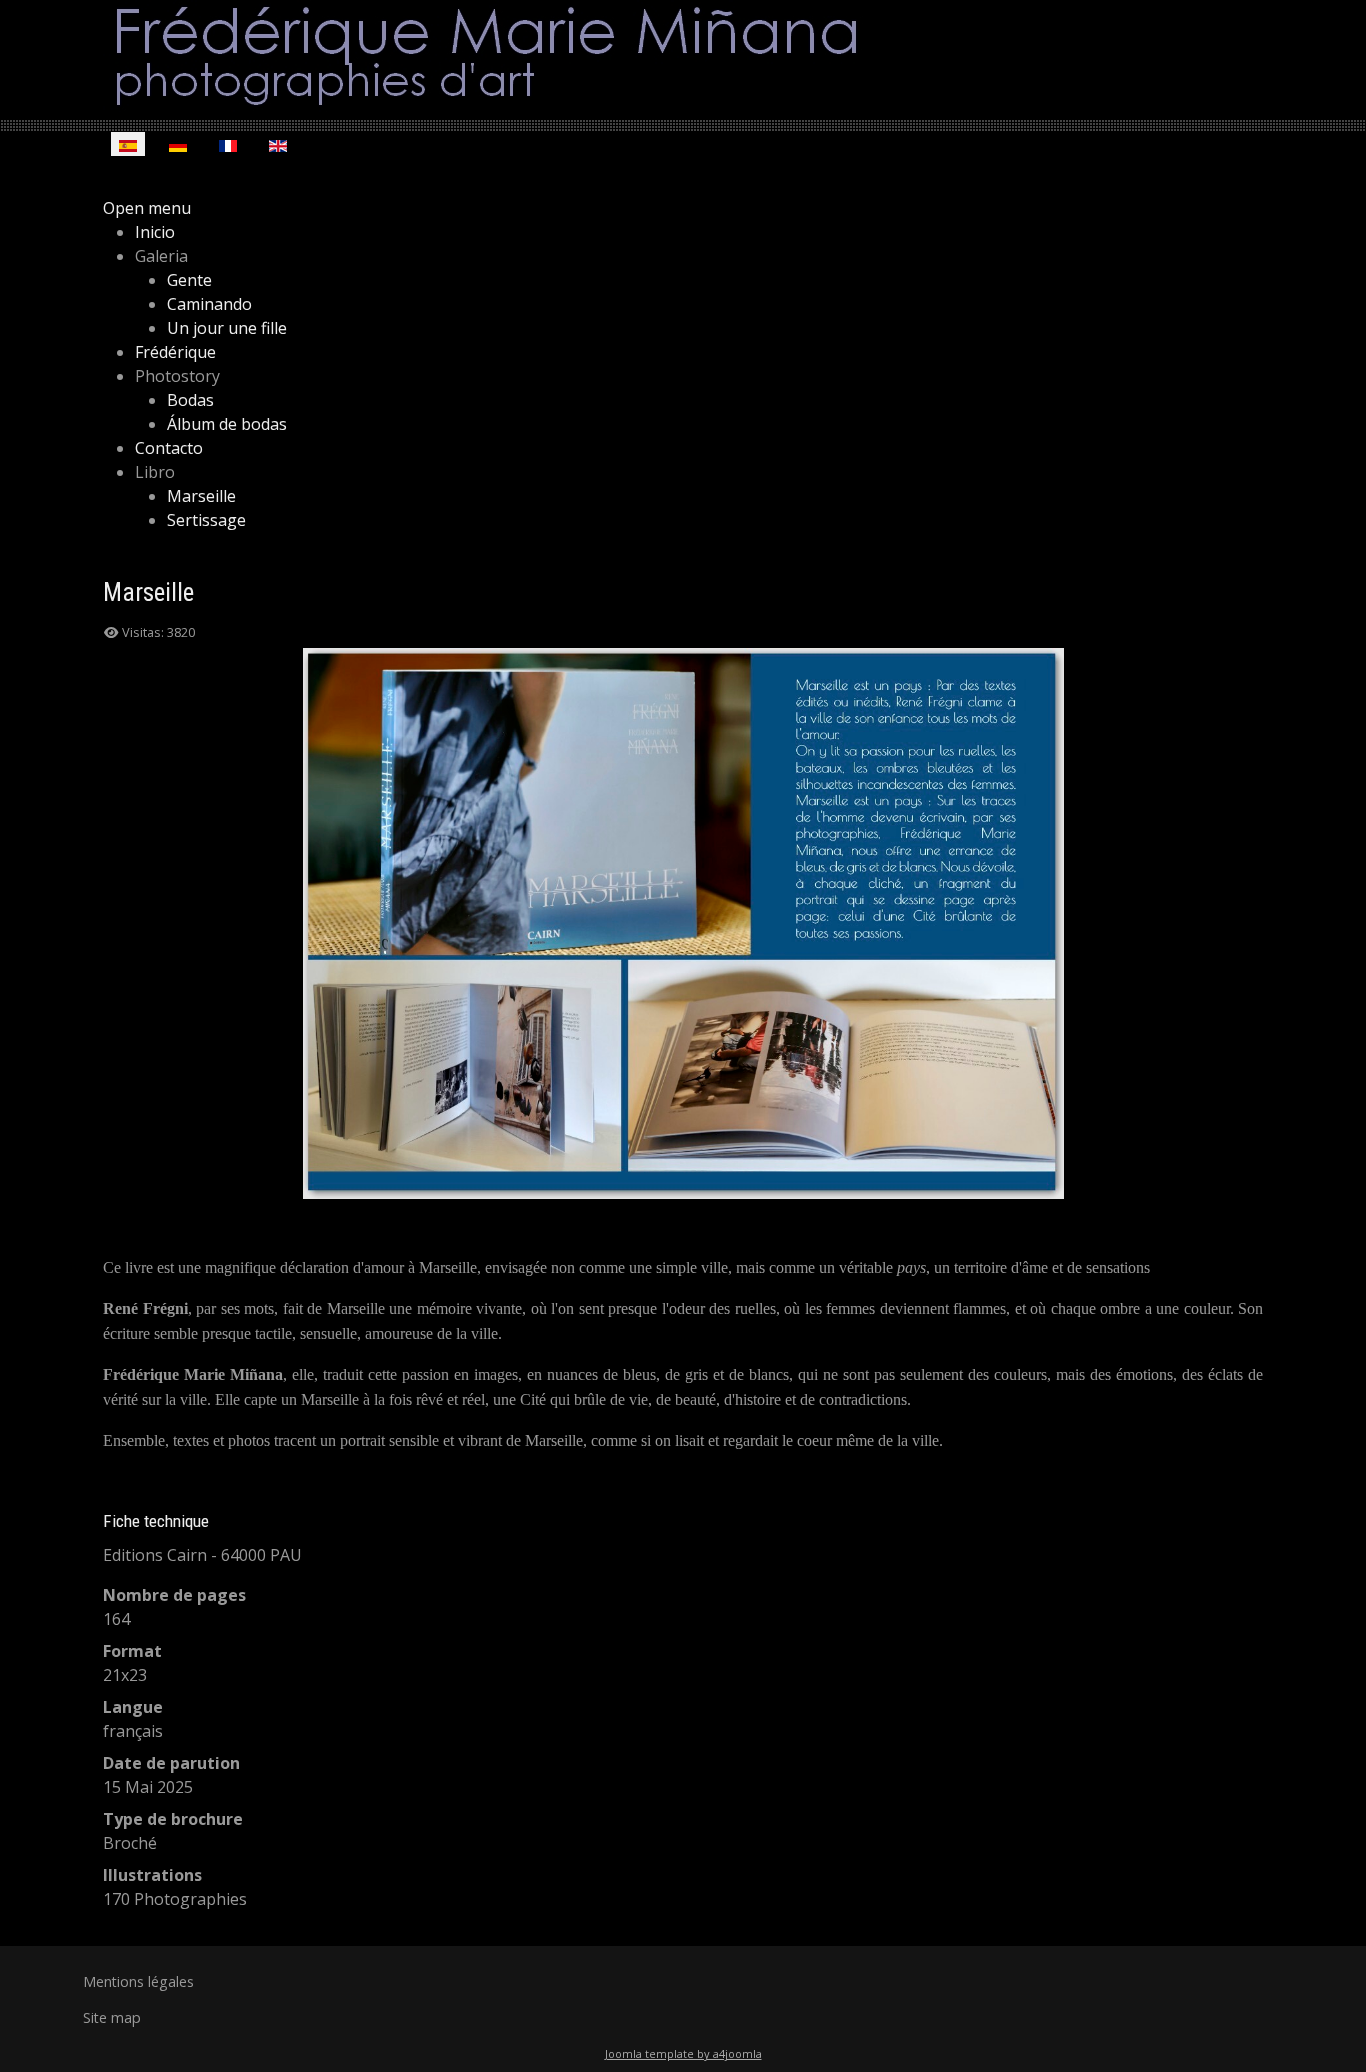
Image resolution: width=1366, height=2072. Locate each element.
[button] (161, 256)
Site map (112, 2017)
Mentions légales (138, 1981)
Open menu (147, 208)
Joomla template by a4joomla (683, 2053)
